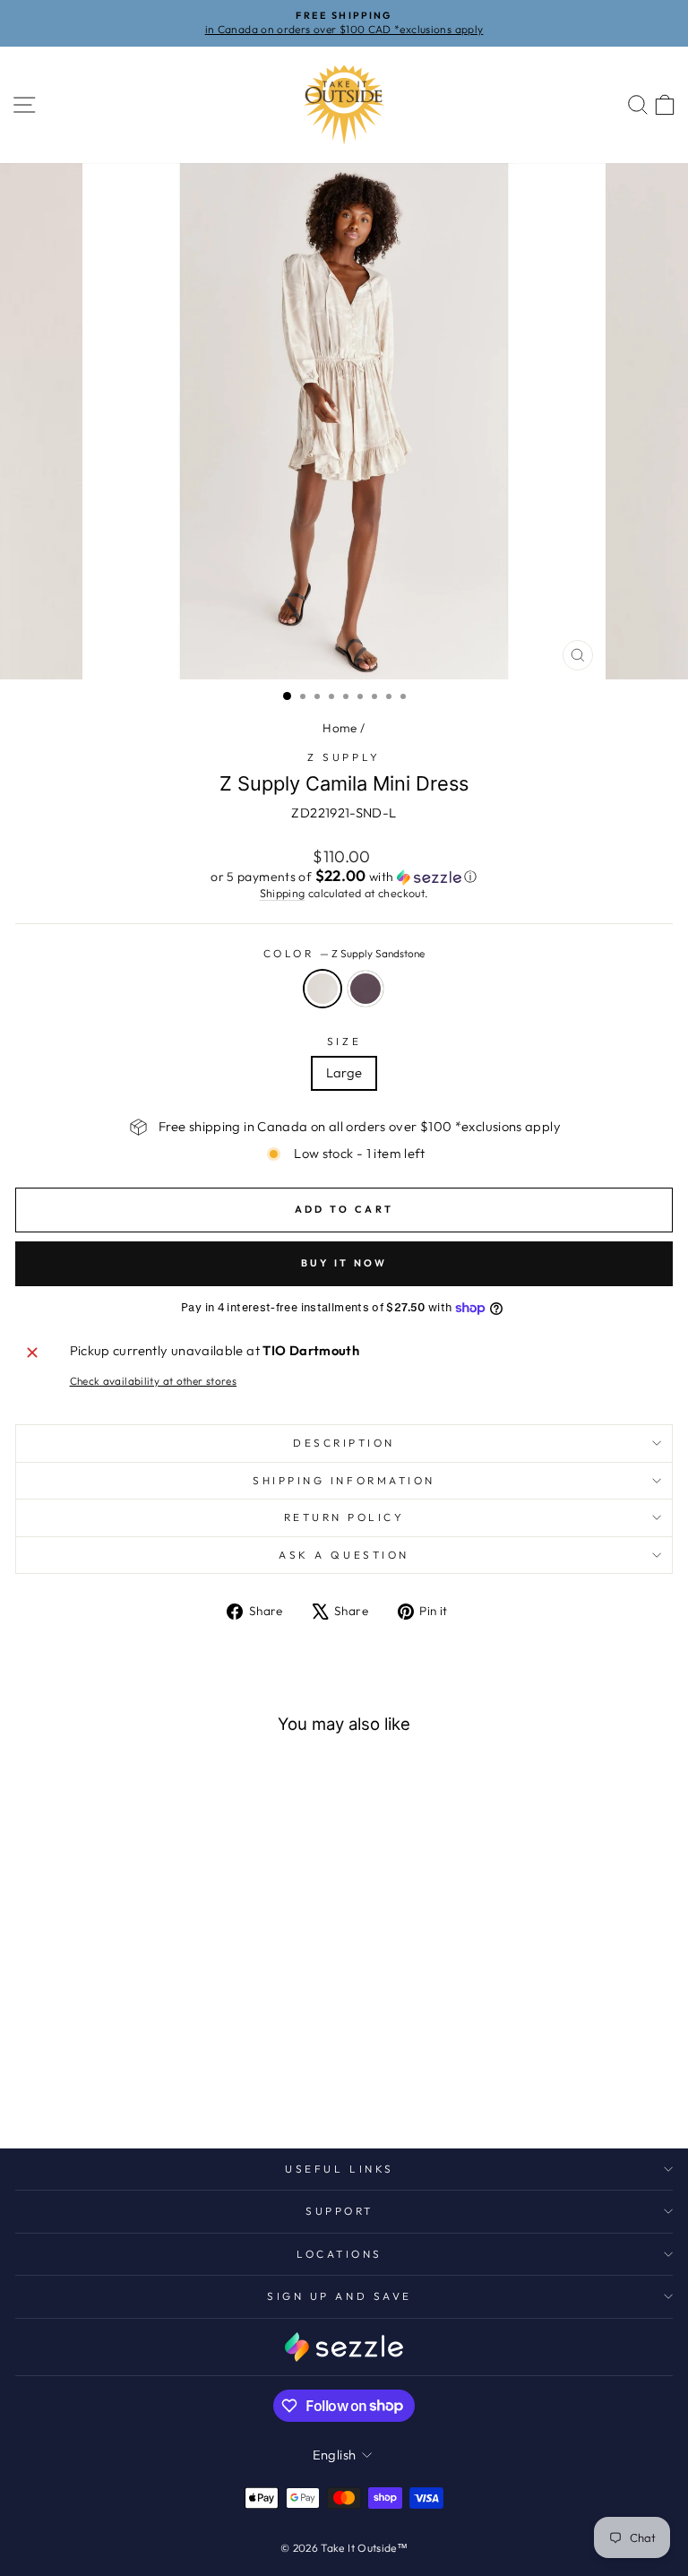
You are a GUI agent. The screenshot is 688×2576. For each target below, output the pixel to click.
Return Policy (344, 1517)
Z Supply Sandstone (322, 989)
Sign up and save (340, 2296)
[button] (344, 877)
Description (344, 1443)
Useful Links (339, 2169)
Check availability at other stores (154, 1381)
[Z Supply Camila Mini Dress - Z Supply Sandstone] (131, 2087)
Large (344, 1072)
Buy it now (344, 1263)
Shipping (283, 893)
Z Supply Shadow (365, 989)
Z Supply (344, 757)
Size (344, 1041)
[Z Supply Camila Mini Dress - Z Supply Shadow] (152, 2087)
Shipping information (344, 1480)
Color (344, 953)
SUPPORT (340, 2211)
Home (340, 728)
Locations (340, 2254)
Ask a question (344, 1555)
